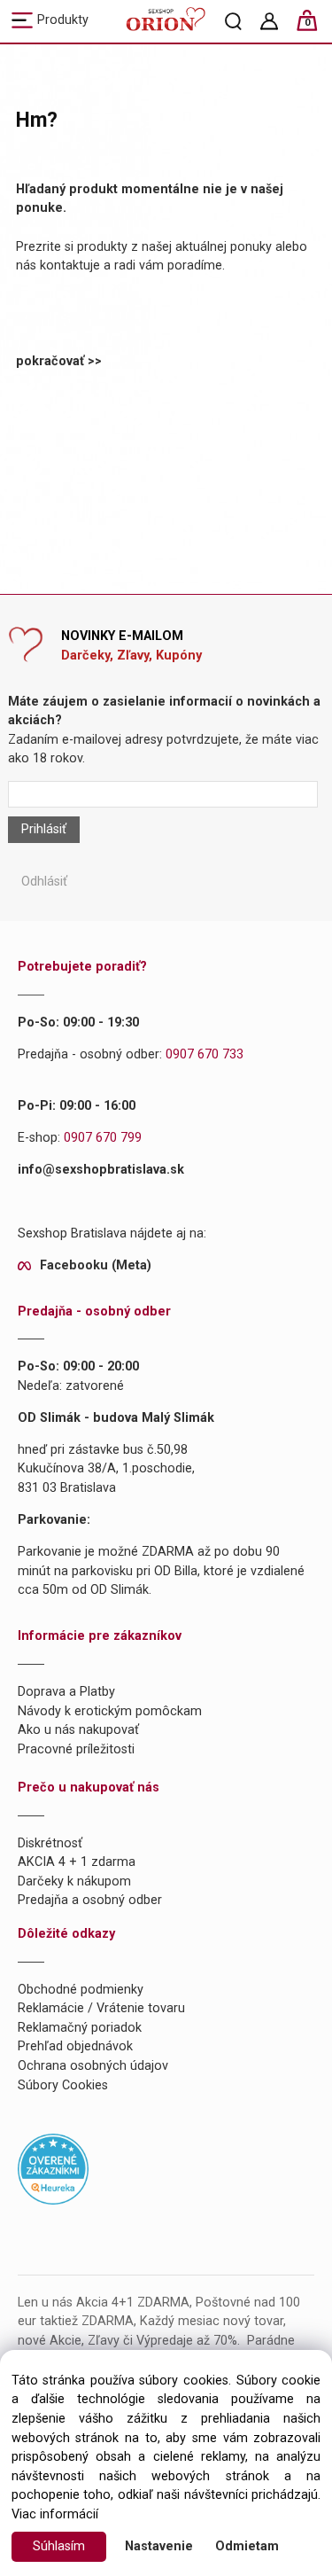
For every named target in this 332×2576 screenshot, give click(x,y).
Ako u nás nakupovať (78, 1730)
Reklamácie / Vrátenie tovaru (101, 2008)
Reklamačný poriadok (80, 2028)
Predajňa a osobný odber (90, 1900)
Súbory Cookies (63, 2085)
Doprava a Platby (66, 1692)
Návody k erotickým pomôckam (110, 1711)
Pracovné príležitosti (76, 1749)
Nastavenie (159, 2546)
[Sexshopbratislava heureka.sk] (53, 2168)
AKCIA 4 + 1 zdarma (77, 1862)
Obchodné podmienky (81, 1990)
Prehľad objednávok (75, 2046)
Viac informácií (55, 2514)
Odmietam (247, 2546)
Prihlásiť (44, 829)
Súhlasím (59, 2546)
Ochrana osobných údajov (93, 2066)
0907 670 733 (205, 1054)
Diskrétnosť (50, 1843)
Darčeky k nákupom (74, 1881)
